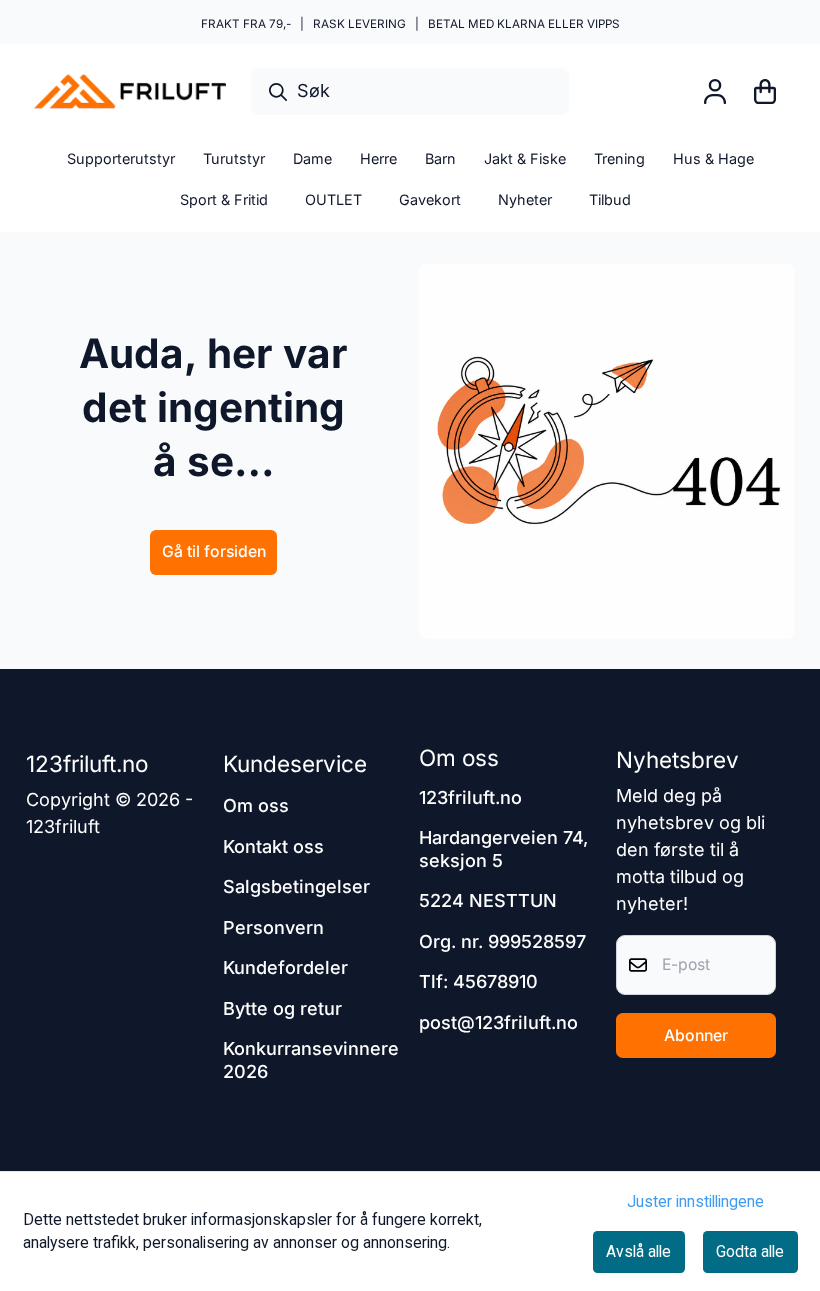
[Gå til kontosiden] (715, 91)
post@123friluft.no (498, 1022)
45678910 (495, 981)
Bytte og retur (282, 1008)
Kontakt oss (273, 846)
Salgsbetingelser (296, 886)
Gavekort (430, 199)
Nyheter (525, 199)
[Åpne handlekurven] (765, 91)
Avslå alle (638, 1251)
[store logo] (130, 91)
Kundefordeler (285, 967)
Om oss (256, 805)
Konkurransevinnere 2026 (311, 1060)
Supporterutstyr (121, 158)
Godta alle (750, 1251)
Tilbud (610, 199)
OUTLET (333, 199)
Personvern (273, 927)
